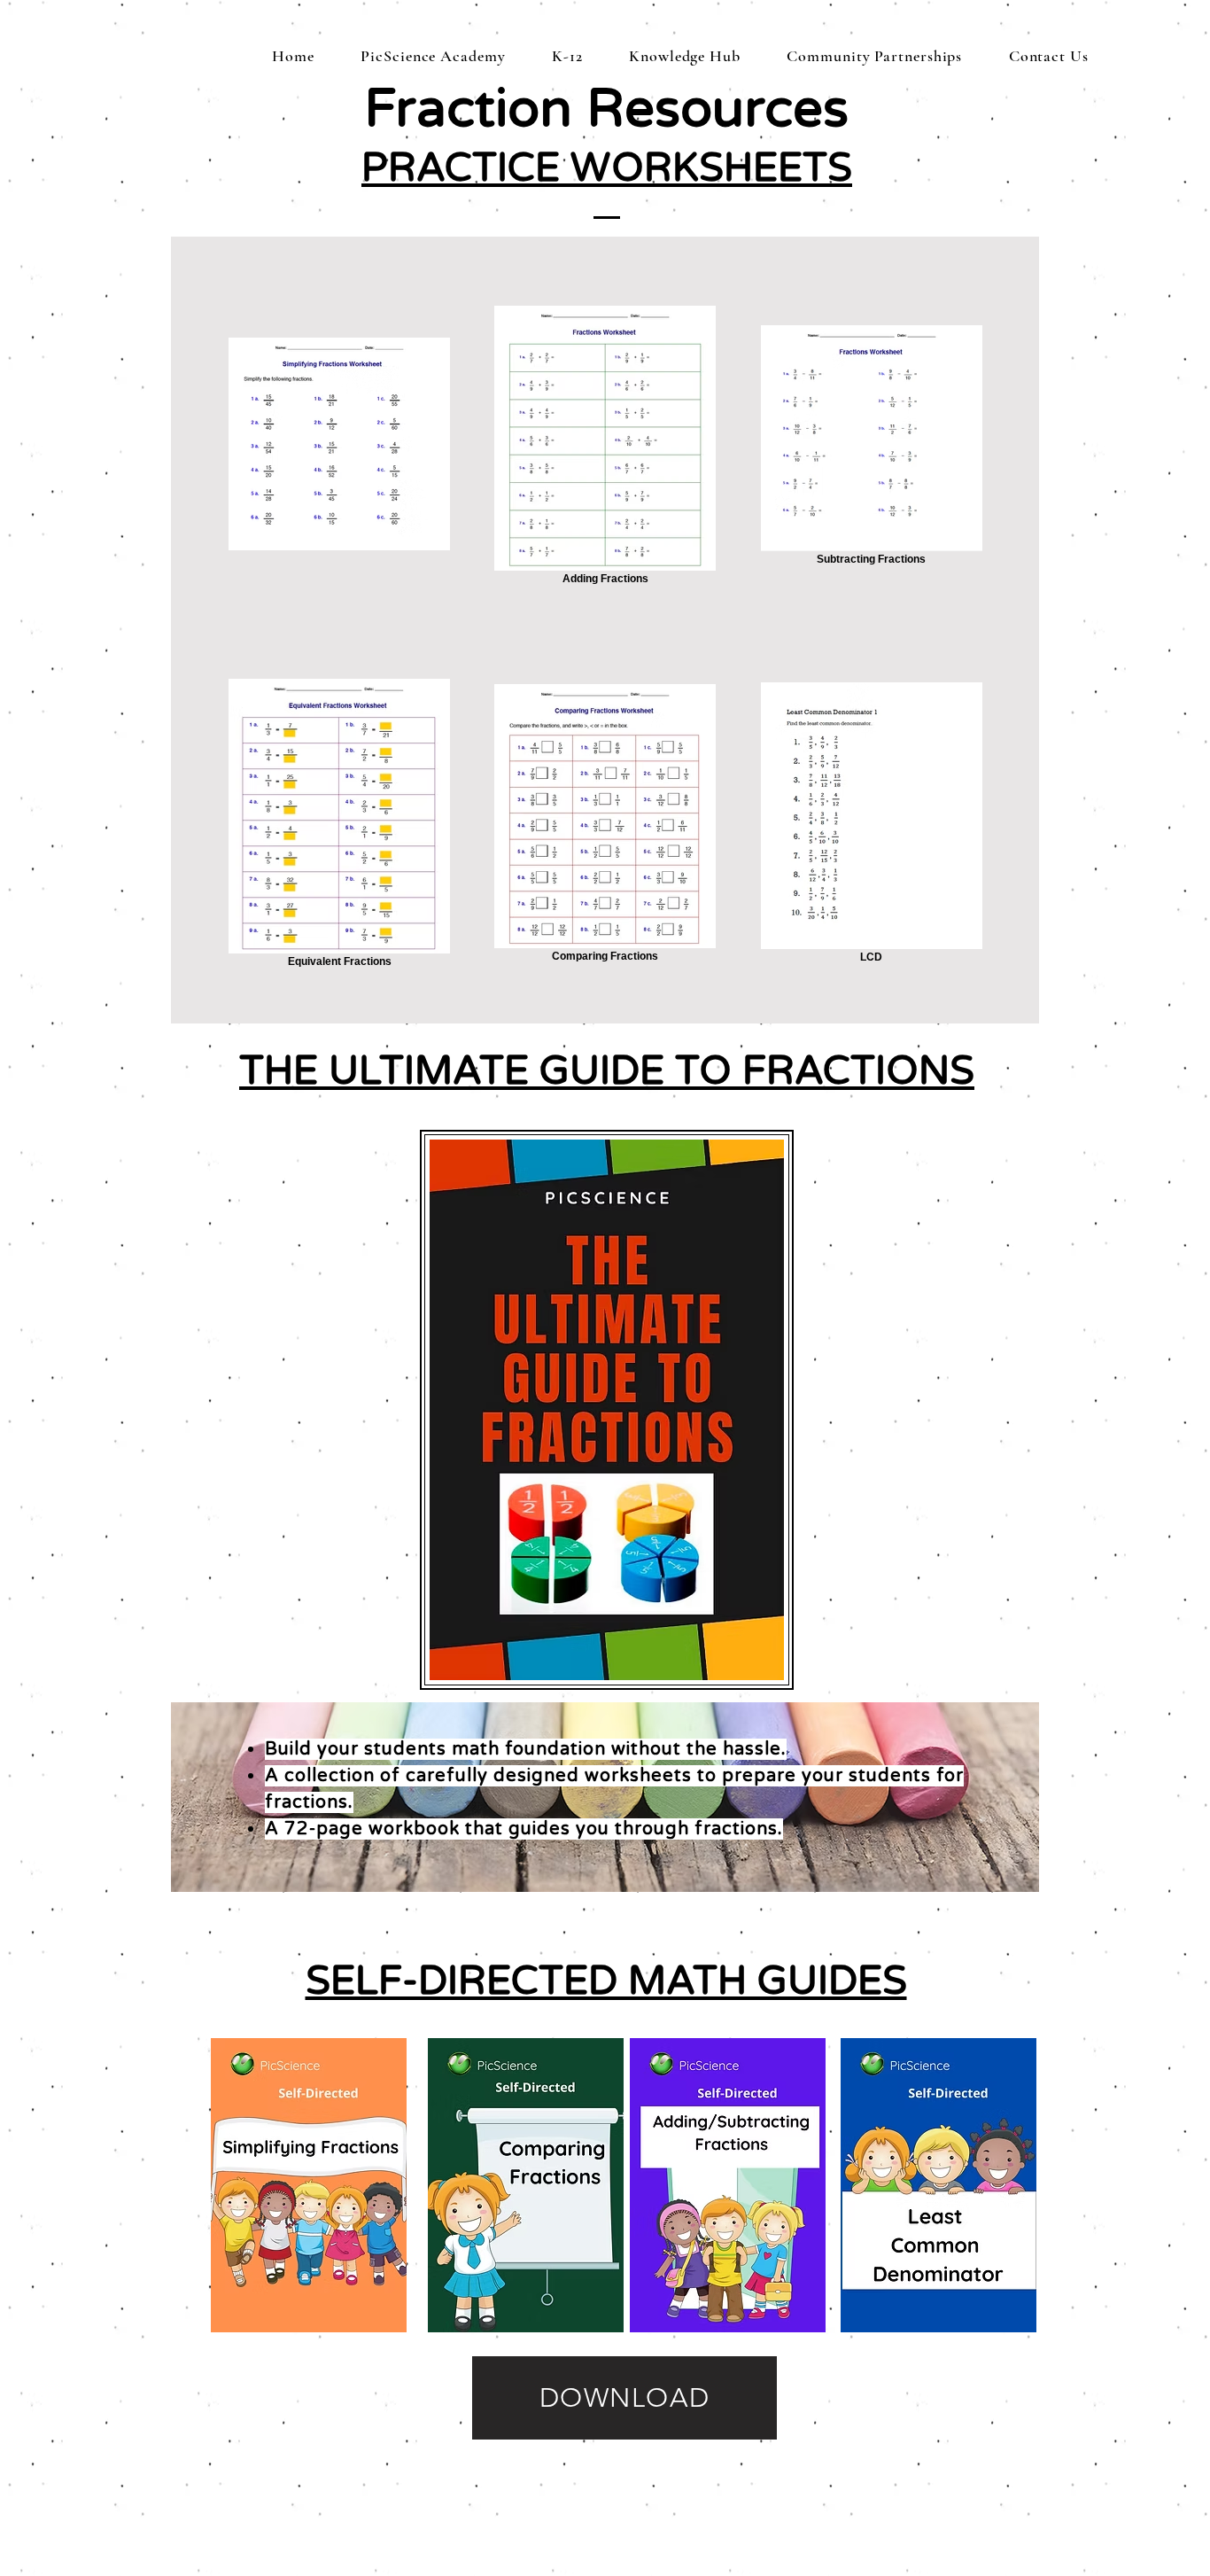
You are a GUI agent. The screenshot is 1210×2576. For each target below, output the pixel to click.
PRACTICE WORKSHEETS (607, 168)
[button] (567, 56)
